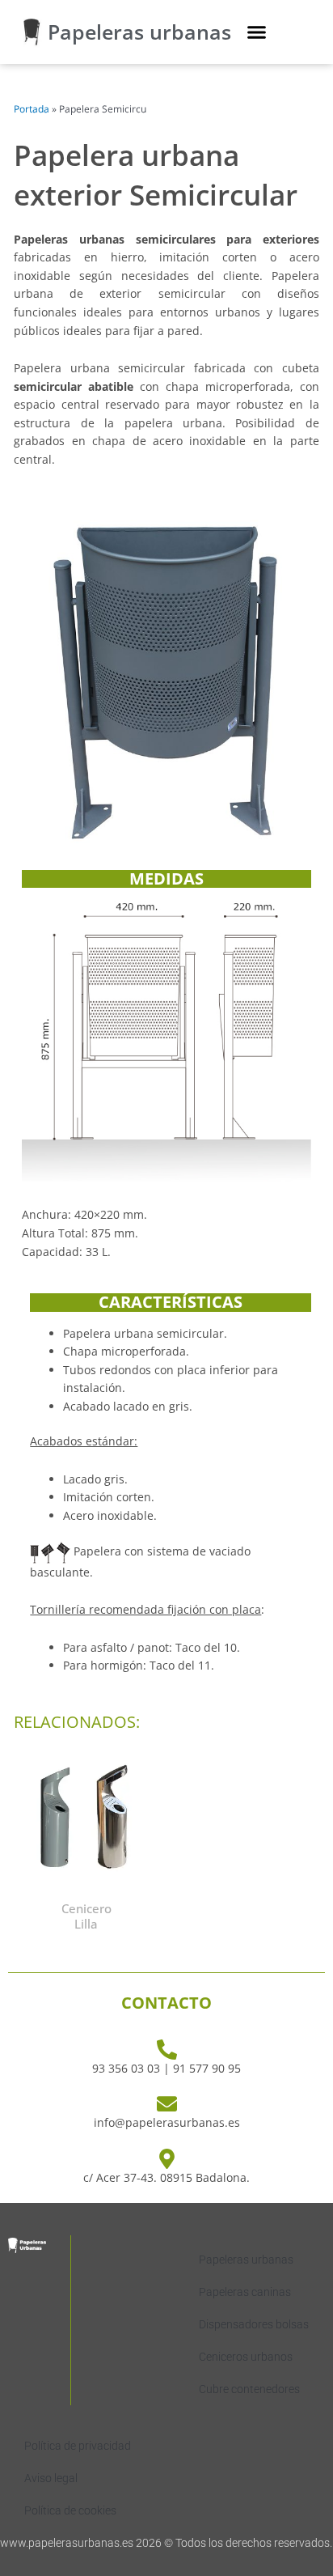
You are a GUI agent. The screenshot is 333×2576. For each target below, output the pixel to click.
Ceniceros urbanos (246, 2357)
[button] (257, 32)
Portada (32, 109)
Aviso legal (51, 2478)
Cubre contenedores (249, 2389)
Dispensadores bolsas (254, 2324)
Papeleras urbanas (139, 32)
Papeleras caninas (245, 2292)
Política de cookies (70, 2510)
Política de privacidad (78, 2446)
